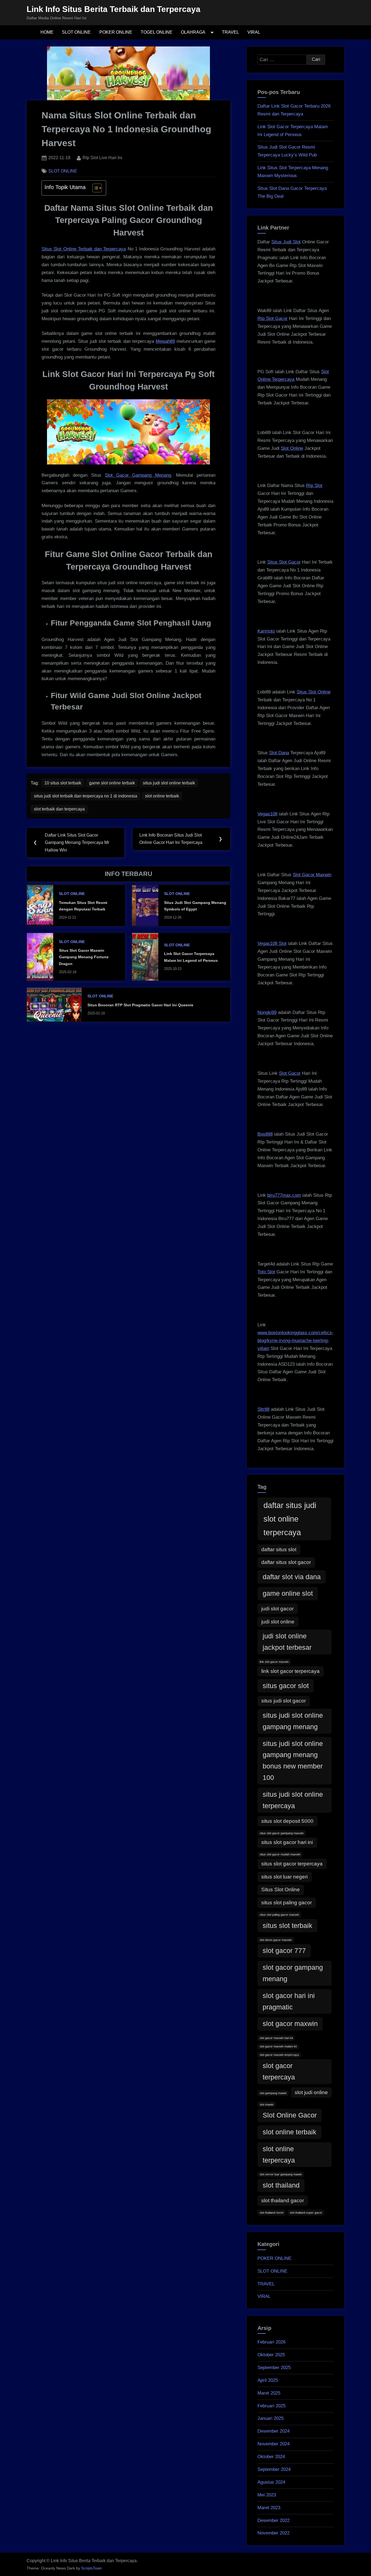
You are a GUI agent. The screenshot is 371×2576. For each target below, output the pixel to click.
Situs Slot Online (314, 692)
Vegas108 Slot (272, 943)
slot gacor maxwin (290, 2024)
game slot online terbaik (112, 783)
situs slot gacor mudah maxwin (280, 1854)
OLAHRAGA (193, 32)
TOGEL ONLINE (157, 32)
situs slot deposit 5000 (287, 1821)
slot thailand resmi (271, 2213)
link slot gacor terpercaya (290, 1671)
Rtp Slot (314, 486)
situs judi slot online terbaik (169, 783)
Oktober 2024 (271, 2457)
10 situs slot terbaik (63, 783)
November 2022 (273, 2533)
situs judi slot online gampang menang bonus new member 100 (293, 1761)
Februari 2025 (271, 2406)
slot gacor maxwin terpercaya (279, 2055)
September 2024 (274, 2469)
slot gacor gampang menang (293, 1973)
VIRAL (254, 32)
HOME (47, 32)
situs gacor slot (286, 1686)
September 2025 (274, 2368)
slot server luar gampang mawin (281, 2174)
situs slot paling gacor (287, 1903)
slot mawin (267, 2104)
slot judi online (311, 2092)
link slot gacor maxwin (274, 1662)
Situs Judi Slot (286, 242)
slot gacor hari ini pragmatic (289, 2001)
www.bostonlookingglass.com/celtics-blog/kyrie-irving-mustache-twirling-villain (295, 1341)
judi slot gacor (277, 1609)
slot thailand (281, 2185)
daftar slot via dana (292, 1577)
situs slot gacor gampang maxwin (282, 1833)
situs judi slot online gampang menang (293, 1721)
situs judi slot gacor (284, 1701)
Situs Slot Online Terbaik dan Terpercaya (84, 249)
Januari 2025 (271, 2418)
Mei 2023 (267, 2495)
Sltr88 (263, 1409)
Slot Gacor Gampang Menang (138, 475)
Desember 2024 (273, 2431)
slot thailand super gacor (306, 2213)
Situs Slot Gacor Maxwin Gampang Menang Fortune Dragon (84, 957)
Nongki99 (267, 1012)
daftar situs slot (279, 1549)
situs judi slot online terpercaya (293, 1800)
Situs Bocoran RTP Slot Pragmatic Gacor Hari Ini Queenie (140, 1005)
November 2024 (273, 2444)
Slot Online (292, 448)
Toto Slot (266, 1272)
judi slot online (278, 1622)
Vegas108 (267, 814)
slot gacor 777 (284, 1951)
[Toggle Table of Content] (94, 188)
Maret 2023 (269, 2508)
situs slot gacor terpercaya (292, 1864)
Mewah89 (165, 341)
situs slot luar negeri (284, 1877)
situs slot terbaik (287, 1926)
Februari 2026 (271, 2342)
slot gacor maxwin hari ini (276, 2038)
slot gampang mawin (273, 2093)
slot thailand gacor (283, 2200)
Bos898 (265, 1134)
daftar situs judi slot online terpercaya (290, 1519)
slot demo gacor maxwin (276, 1940)
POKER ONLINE (116, 32)
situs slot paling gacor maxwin (279, 1915)
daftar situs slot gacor (286, 1562)
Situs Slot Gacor (284, 562)
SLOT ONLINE (76, 32)
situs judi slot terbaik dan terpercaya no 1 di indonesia (86, 796)
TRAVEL (230, 32)
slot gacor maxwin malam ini (278, 2046)
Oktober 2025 (271, 2355)
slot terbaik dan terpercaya (59, 809)
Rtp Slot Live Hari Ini (102, 157)
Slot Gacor (290, 1073)
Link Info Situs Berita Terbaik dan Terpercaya (114, 9)
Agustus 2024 (271, 2482)
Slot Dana (279, 753)
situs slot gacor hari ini (287, 1842)
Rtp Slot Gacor (273, 318)
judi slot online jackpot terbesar (287, 1642)
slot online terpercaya (279, 2155)
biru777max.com (284, 1195)
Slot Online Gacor (290, 2115)
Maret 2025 (269, 2393)
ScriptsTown (92, 2568)
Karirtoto (266, 631)
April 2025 (268, 2380)
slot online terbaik (162, 796)
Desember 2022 (273, 2520)
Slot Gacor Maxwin (312, 875)
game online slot (288, 1593)
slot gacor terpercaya (279, 2071)
